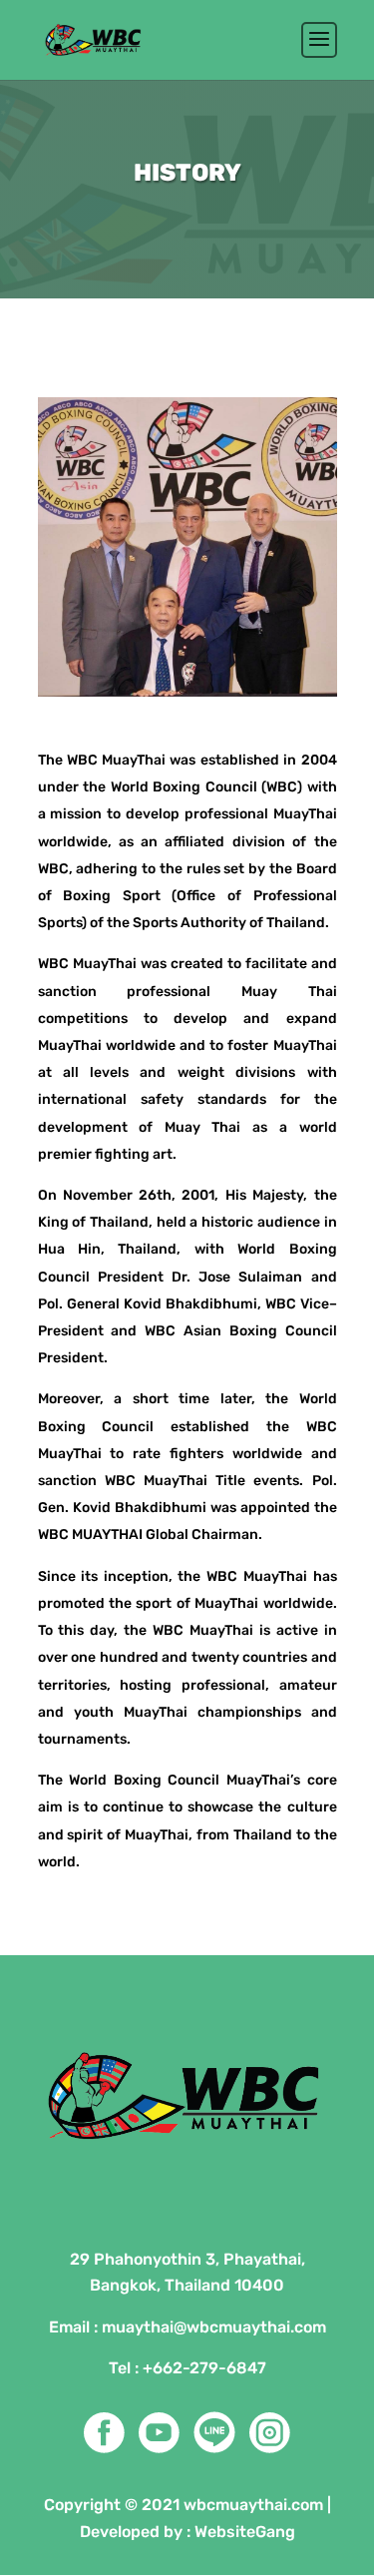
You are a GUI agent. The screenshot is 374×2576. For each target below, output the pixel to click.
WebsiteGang (245, 2532)
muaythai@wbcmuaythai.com (214, 2327)
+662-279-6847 (204, 2368)
